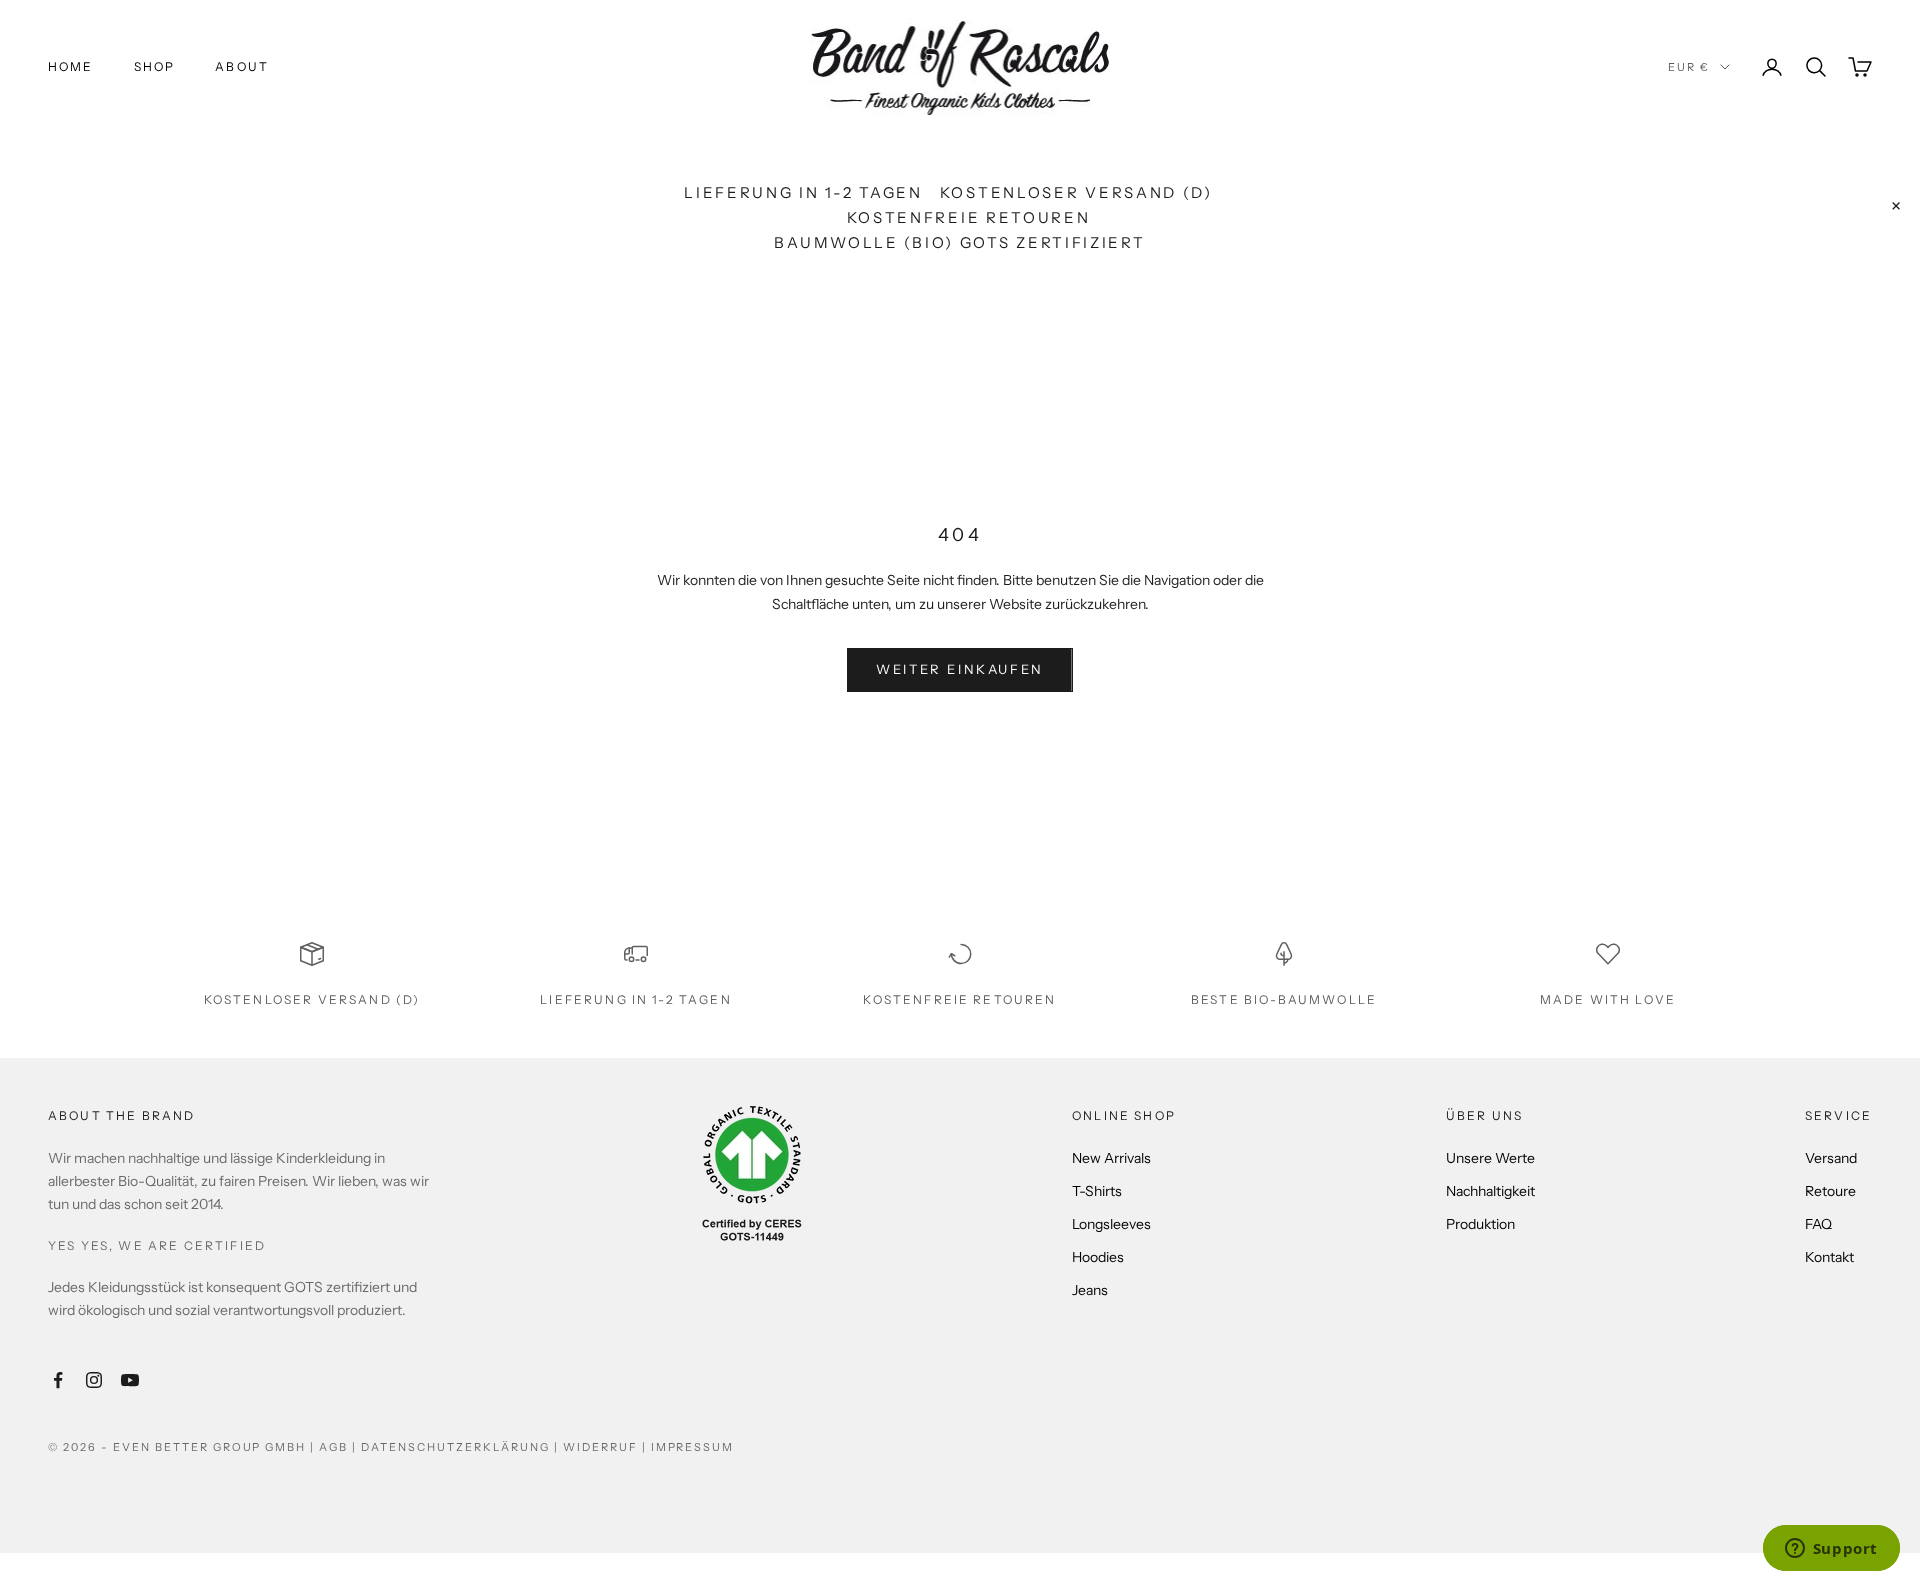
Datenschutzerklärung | (462, 1447)
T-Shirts (1097, 1191)
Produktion (1480, 1224)
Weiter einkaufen (960, 669)
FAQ (1818, 1224)
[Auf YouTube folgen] (130, 1380)
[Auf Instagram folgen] (94, 1380)
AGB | (340, 1447)
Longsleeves (1111, 1224)
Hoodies (1098, 1257)
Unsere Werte (1490, 1158)
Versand (1831, 1158)
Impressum (693, 1447)
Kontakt (1829, 1257)
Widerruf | (607, 1447)
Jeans (1090, 1290)
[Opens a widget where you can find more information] (1831, 1550)
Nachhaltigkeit (1490, 1191)
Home (71, 66)
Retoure (1830, 1191)
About (242, 66)
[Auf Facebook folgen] (58, 1380)
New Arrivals (1111, 1158)
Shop (155, 66)
